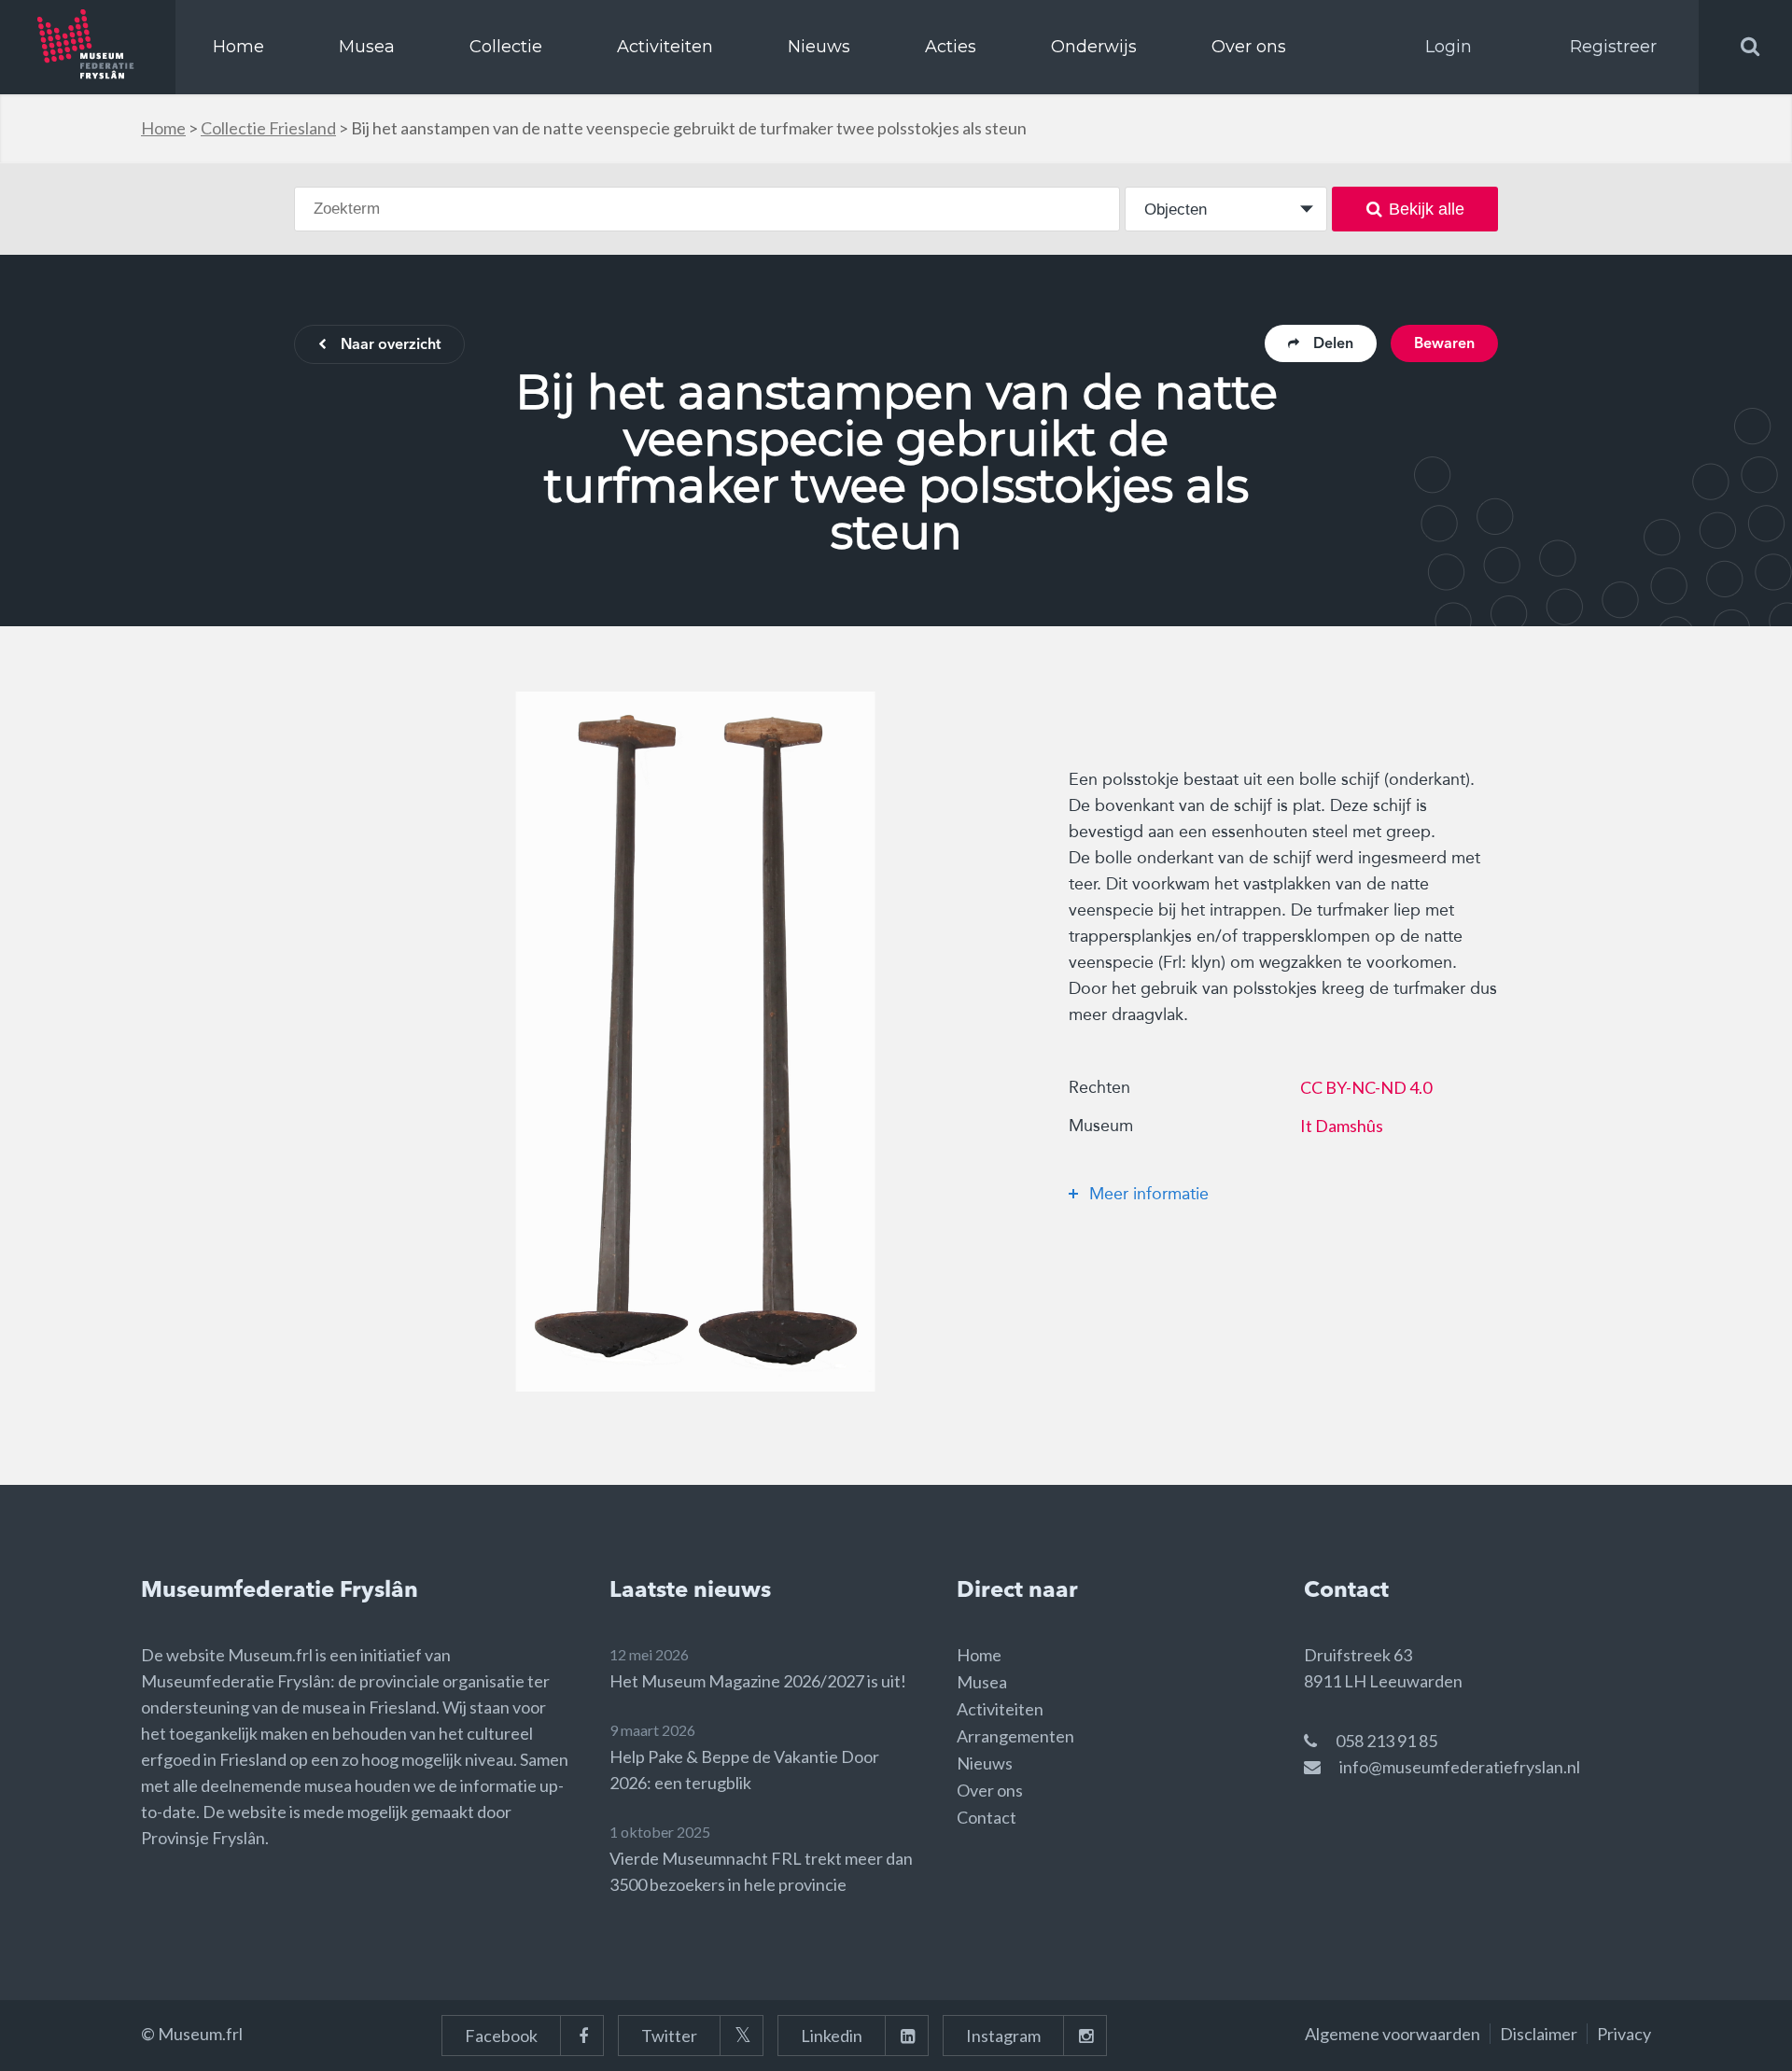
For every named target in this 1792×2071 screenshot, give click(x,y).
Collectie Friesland (268, 128)
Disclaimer (1539, 2034)
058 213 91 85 (1386, 1741)
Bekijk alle (1427, 209)
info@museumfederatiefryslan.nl (1460, 1767)
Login (1449, 47)
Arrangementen (1015, 1736)
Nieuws (819, 47)
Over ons (1249, 47)
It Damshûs (1342, 1126)
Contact (987, 1817)
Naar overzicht (391, 345)
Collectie (506, 47)
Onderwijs (1094, 47)
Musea (367, 47)
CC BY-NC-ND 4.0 (1366, 1087)
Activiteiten (665, 47)
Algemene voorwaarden (1393, 2034)
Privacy (1624, 2034)
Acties (951, 47)
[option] (695, 1042)
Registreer (1613, 47)
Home (238, 47)
